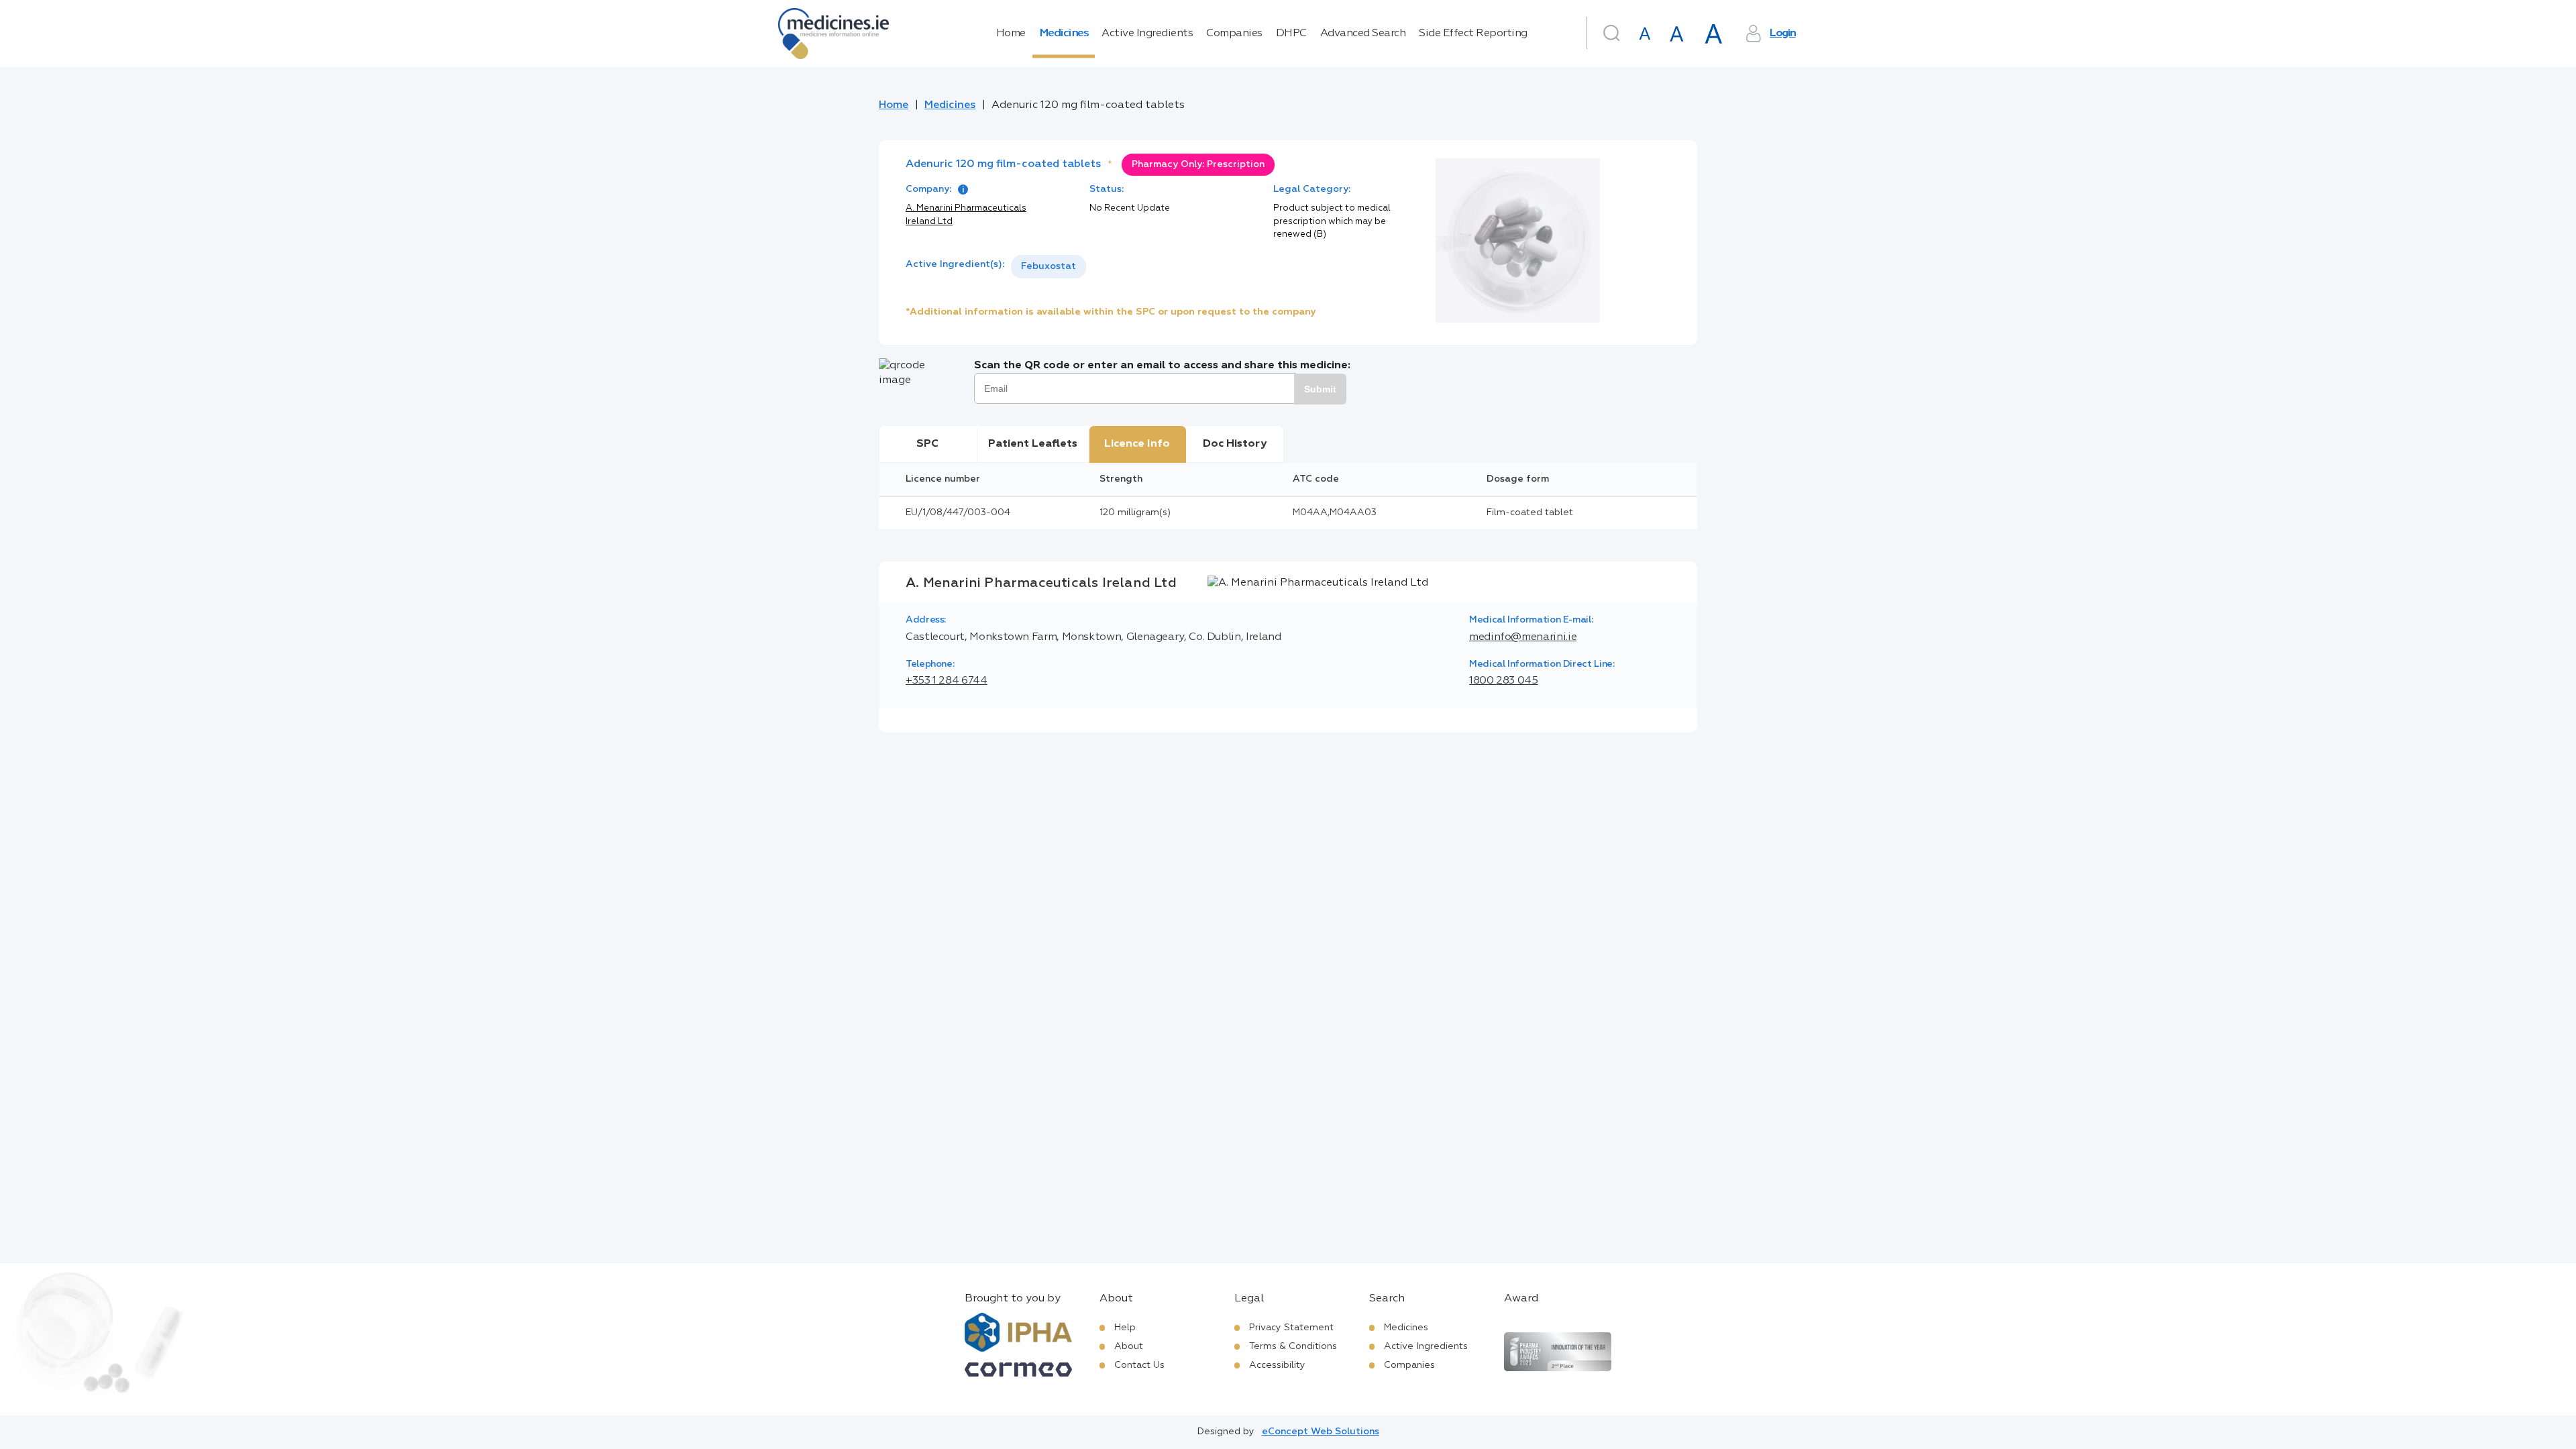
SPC (927, 444)
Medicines (1064, 34)
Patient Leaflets (1033, 444)
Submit (1320, 389)
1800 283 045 (1504, 681)
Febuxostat (1049, 266)
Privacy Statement (1291, 1328)
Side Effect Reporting (1473, 34)
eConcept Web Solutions (1321, 1432)
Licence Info (1137, 444)
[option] (1049, 267)
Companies (1234, 34)
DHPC (1291, 34)
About (1129, 1346)
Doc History (1235, 444)
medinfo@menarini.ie (1523, 637)
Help (1125, 1328)
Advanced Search (1363, 34)
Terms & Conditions (1293, 1346)
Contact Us (1139, 1365)
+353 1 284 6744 (947, 681)
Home (1011, 34)
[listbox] (1049, 267)
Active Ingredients (1147, 34)
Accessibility (1277, 1365)
